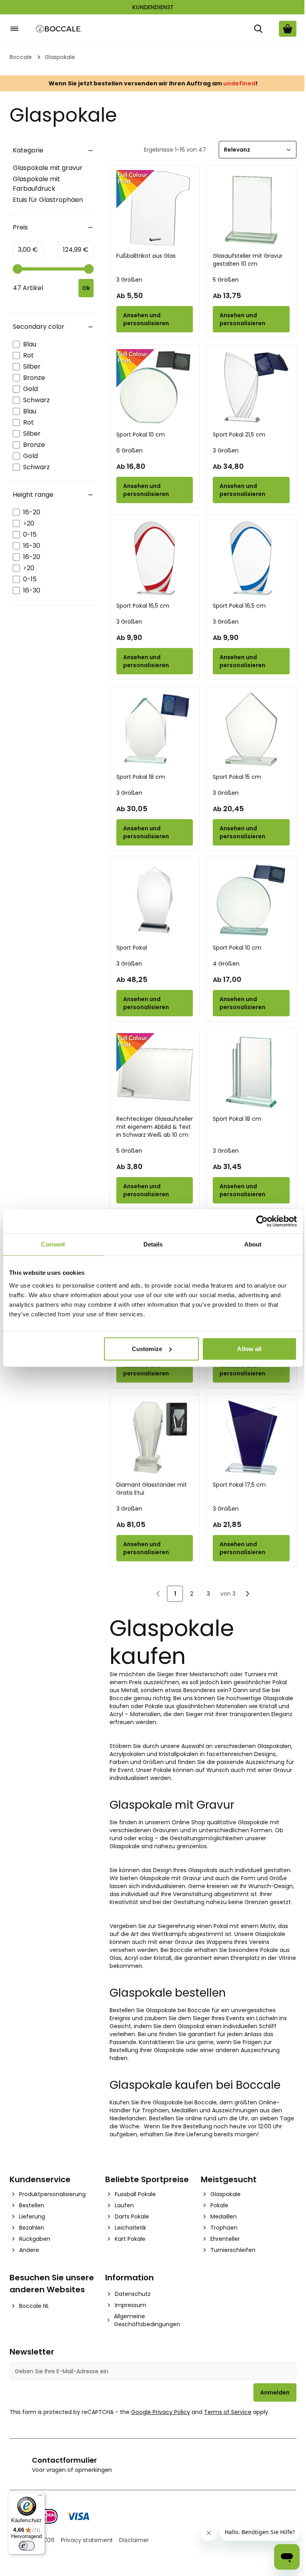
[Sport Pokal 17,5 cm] (251, 1438)
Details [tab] (153, 1244)
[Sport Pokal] (155, 901)
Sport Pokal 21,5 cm (239, 435)
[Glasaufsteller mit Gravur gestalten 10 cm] (251, 208)
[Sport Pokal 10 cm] (155, 388)
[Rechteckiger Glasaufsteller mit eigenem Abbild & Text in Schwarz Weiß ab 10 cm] (155, 1072)
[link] (158, 1594)
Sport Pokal (132, 948)
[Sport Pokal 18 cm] (155, 730)
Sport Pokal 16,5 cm (143, 606)
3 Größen (129, 280)
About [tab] (253, 1244)
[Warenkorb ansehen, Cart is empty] (288, 29)
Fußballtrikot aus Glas (146, 256)
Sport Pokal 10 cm (141, 435)
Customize (147, 1348)
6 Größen (129, 450)
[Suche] (258, 29)
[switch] (27, 2546)
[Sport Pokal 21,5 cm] (251, 388)
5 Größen (226, 280)
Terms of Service (228, 2412)
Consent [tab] (53, 1244)
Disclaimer (134, 2540)
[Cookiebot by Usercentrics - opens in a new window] (262, 1221)
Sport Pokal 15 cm (237, 777)
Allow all (249, 1348)
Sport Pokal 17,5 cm (239, 1485)
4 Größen (226, 964)
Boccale (21, 57)
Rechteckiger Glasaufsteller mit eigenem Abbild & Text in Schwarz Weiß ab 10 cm (155, 1127)
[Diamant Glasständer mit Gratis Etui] (155, 1438)
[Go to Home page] (59, 29)
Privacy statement (87, 2540)
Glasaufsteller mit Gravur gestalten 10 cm (248, 260)
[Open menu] (14, 29)
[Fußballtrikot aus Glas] (155, 208)
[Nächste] (247, 1594)
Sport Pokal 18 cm (141, 777)
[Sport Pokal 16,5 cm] (155, 558)
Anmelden (275, 2392)
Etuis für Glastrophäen (48, 200)
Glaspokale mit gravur (48, 168)
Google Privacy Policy (161, 2412)
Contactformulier (64, 2460)
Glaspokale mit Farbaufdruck (36, 184)
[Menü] (40, 2497)
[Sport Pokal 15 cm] (251, 730)
